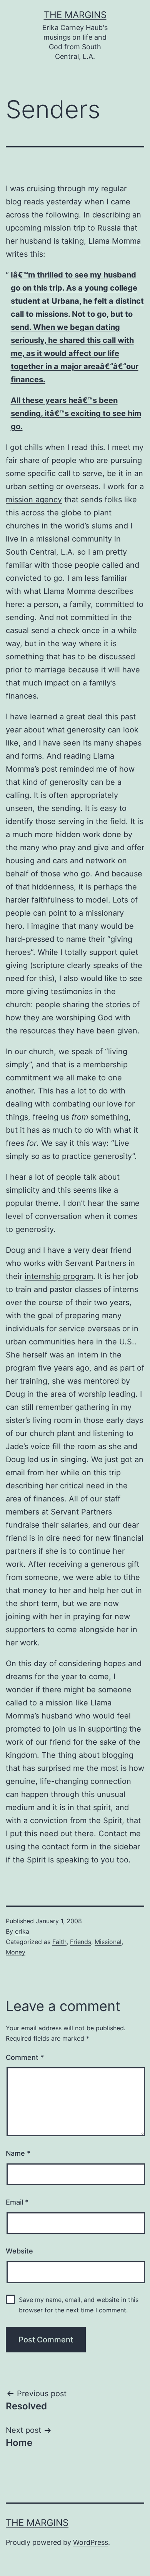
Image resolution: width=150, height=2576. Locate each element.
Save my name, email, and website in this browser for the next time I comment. (79, 2305)
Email (17, 2202)
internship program (59, 1276)
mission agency (34, 500)
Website (19, 2251)
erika (22, 1931)
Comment (25, 2057)
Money (16, 1952)
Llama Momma (115, 241)
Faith (59, 1942)
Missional (108, 1942)
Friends (81, 1942)
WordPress (91, 2542)
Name (18, 2153)
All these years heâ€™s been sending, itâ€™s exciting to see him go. (76, 413)
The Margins (75, 15)
